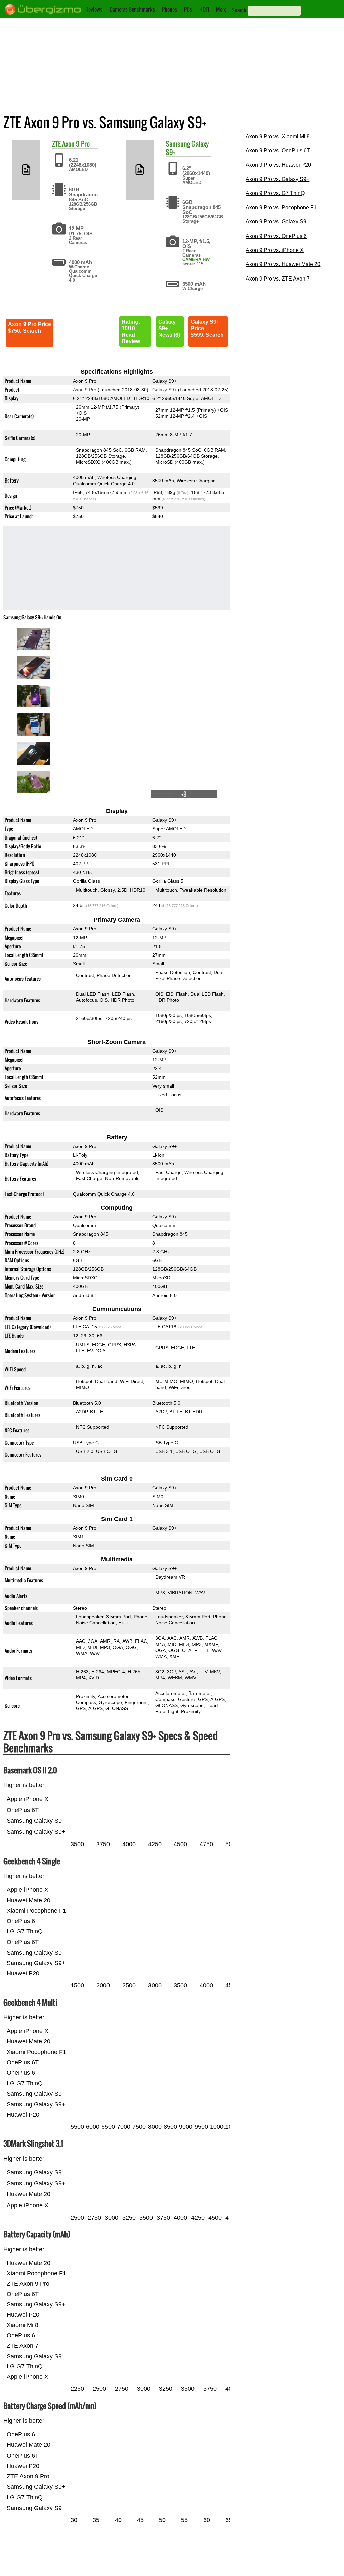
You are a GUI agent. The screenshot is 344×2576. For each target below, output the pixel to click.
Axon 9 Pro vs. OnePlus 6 (276, 236)
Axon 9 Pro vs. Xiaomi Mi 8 (278, 136)
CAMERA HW (196, 260)
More (221, 9)
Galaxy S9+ (165, 390)
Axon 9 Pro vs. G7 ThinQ (275, 193)
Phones (169, 9)
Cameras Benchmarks (132, 9)
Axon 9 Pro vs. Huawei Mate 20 (283, 264)
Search (239, 10)
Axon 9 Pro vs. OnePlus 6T (278, 150)
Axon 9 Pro (76, 144)
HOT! (204, 9)
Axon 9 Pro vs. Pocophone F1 (281, 208)
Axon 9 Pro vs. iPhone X (275, 250)
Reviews (94, 9)
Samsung (178, 144)
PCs (188, 9)
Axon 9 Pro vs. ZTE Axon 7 (278, 279)
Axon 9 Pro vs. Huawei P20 (278, 165)
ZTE (56, 144)
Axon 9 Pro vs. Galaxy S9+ (277, 179)
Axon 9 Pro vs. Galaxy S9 (276, 222)
